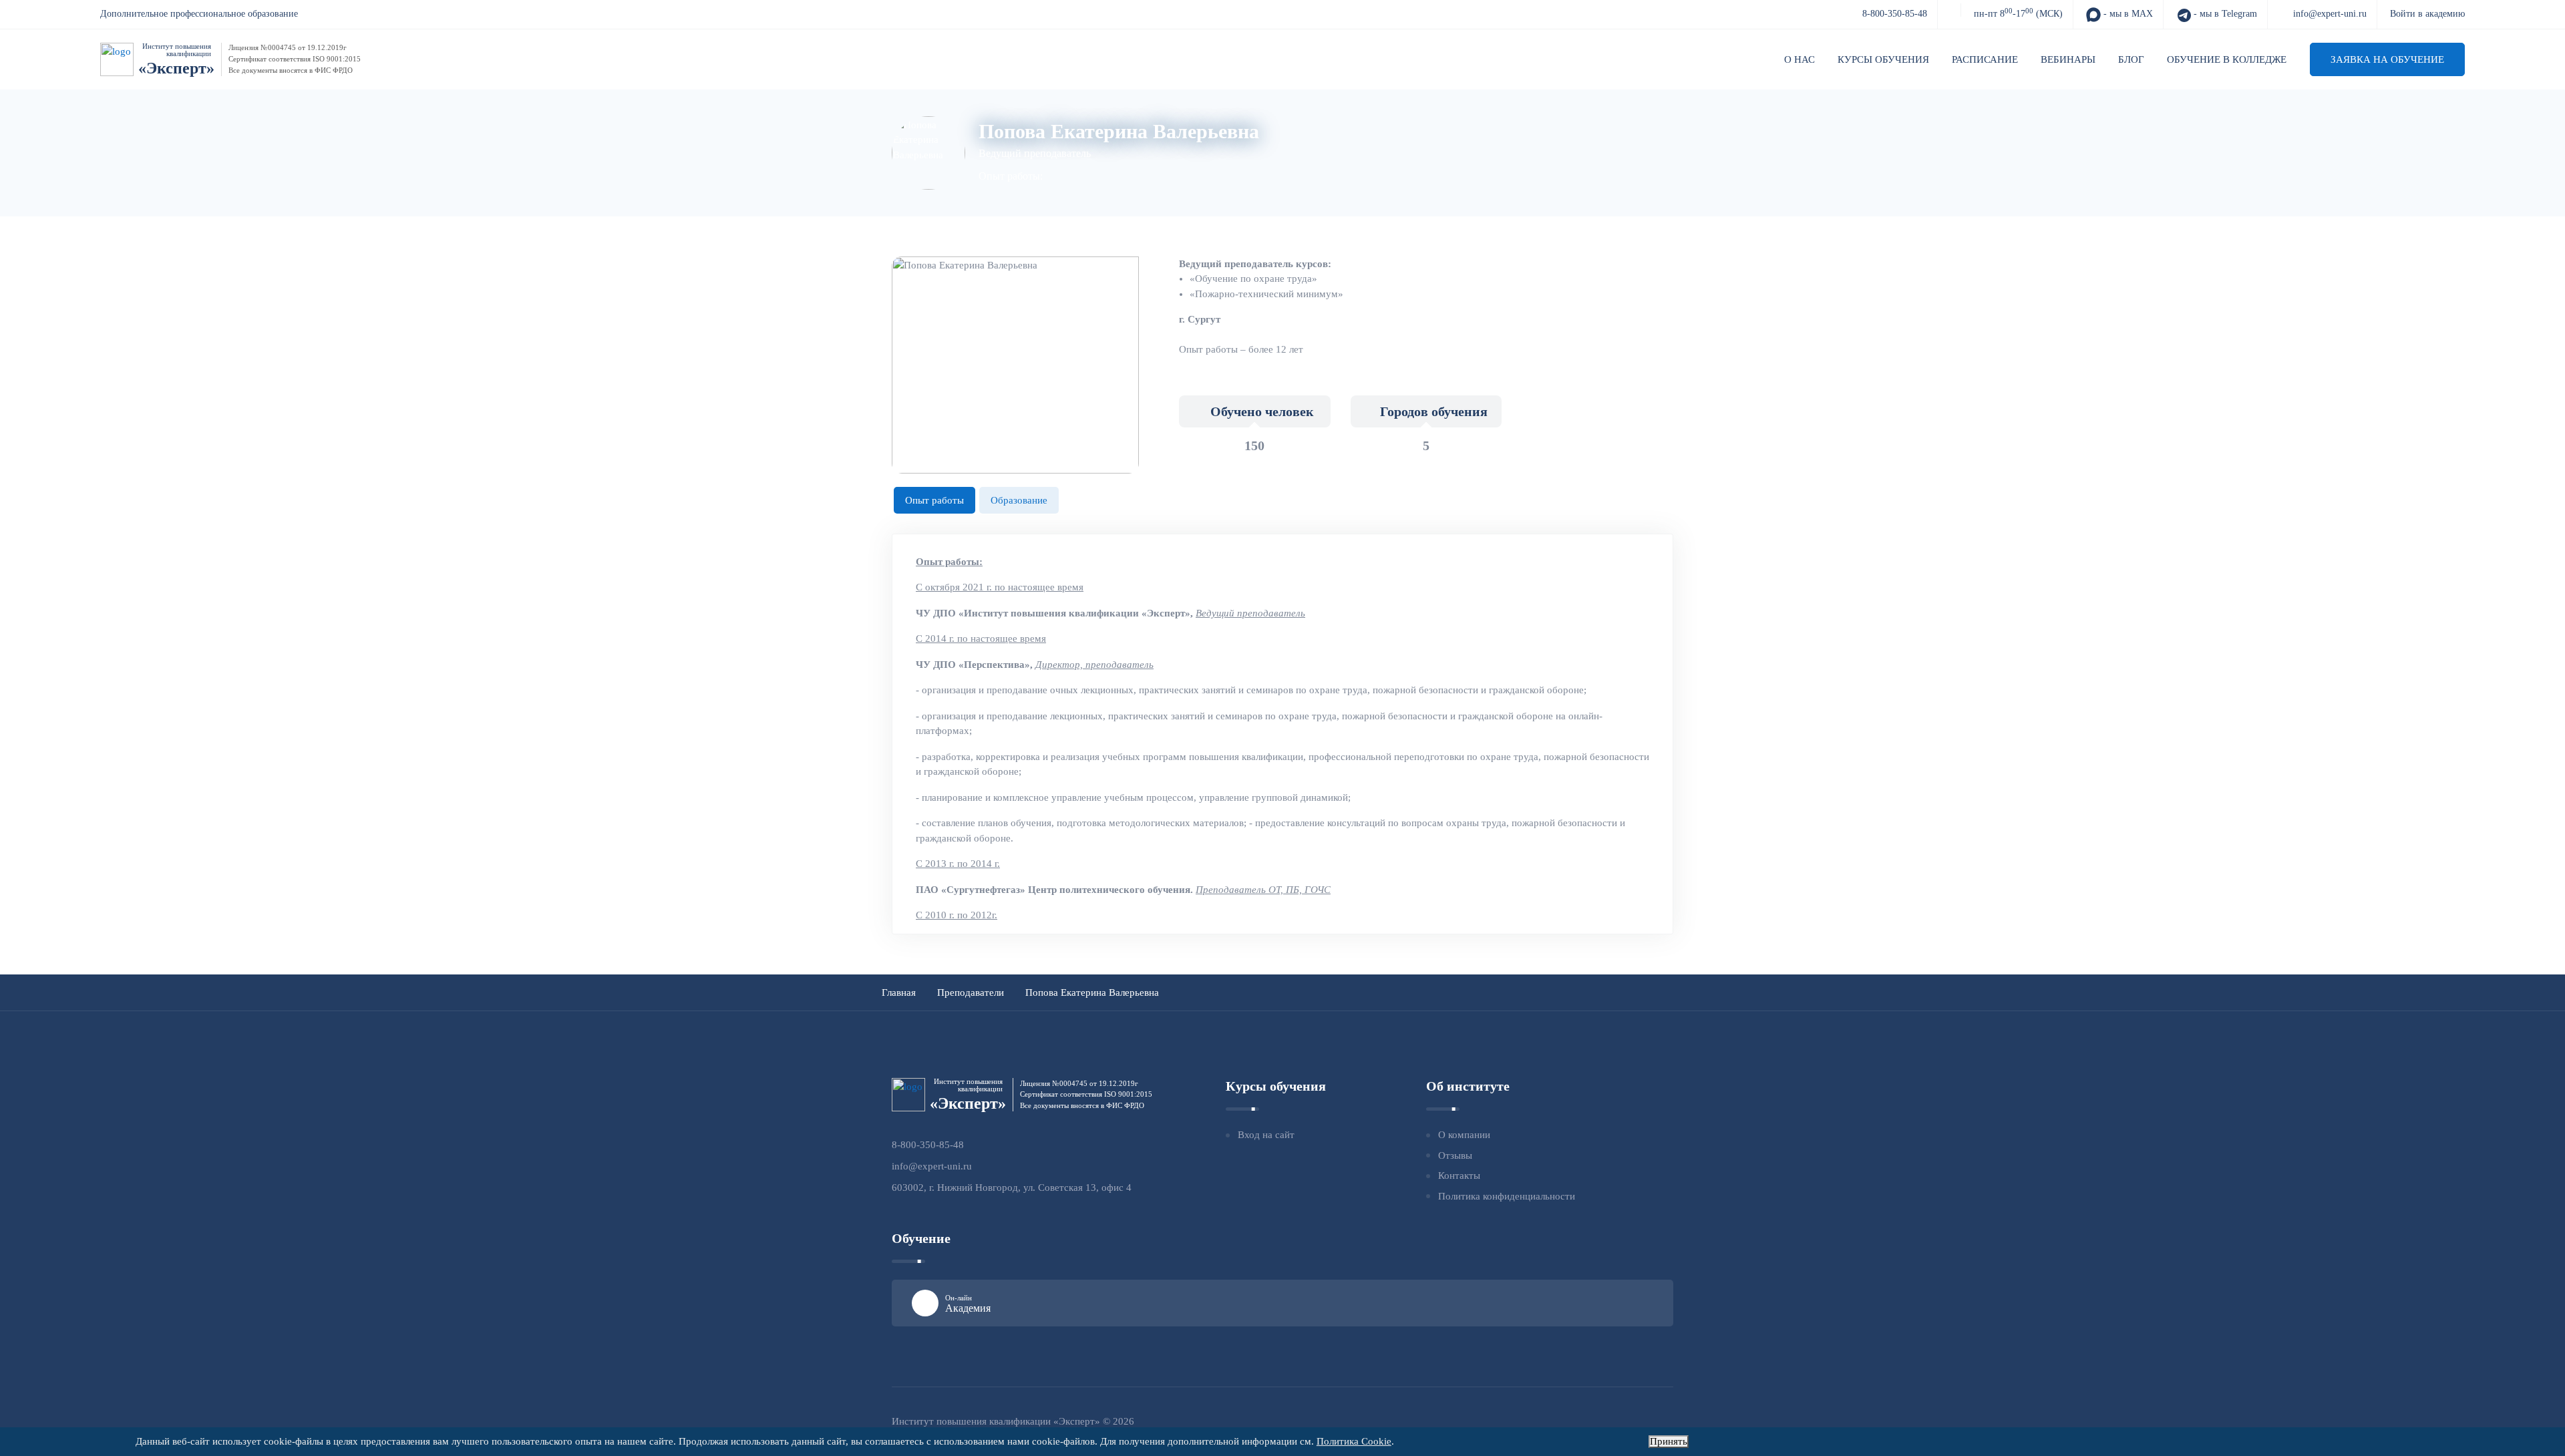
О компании (1464, 1135)
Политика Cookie (1354, 1441)
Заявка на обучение (2387, 59)
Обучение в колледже (2227, 59)
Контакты (1459, 1175)
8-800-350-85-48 (1895, 14)
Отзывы (1455, 1155)
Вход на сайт (1266, 1135)
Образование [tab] (1019, 500)
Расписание (1985, 59)
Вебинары (2068, 59)
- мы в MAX (2127, 14)
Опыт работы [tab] (934, 500)
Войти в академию (2427, 14)
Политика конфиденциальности (1507, 1196)
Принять (1669, 1441)
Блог (2131, 59)
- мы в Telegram (2224, 14)
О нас (1800, 59)
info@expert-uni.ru (2330, 14)
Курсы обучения (1883, 59)
